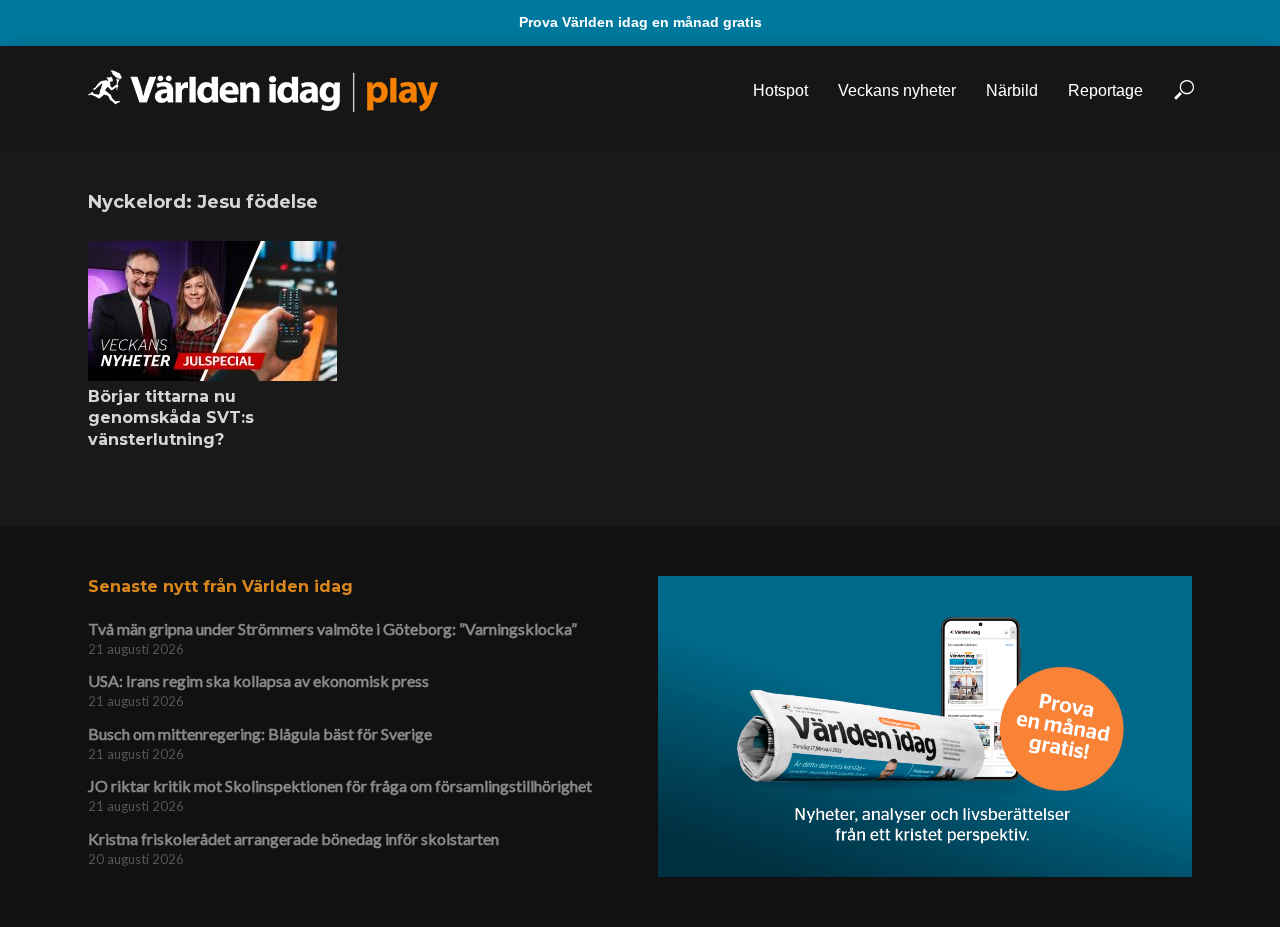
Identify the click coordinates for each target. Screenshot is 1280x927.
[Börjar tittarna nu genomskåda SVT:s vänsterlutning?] (212, 311)
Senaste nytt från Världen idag (220, 586)
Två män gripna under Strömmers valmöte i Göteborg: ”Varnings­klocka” (332, 628)
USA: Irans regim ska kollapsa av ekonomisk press (258, 680)
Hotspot (780, 90)
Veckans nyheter (897, 90)
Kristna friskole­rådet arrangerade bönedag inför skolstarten (293, 838)
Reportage (1105, 90)
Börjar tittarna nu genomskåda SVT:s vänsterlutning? (171, 418)
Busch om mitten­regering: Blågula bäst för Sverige (260, 733)
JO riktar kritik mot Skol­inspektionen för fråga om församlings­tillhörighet (340, 785)
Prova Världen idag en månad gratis (640, 22)
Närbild (1012, 90)
